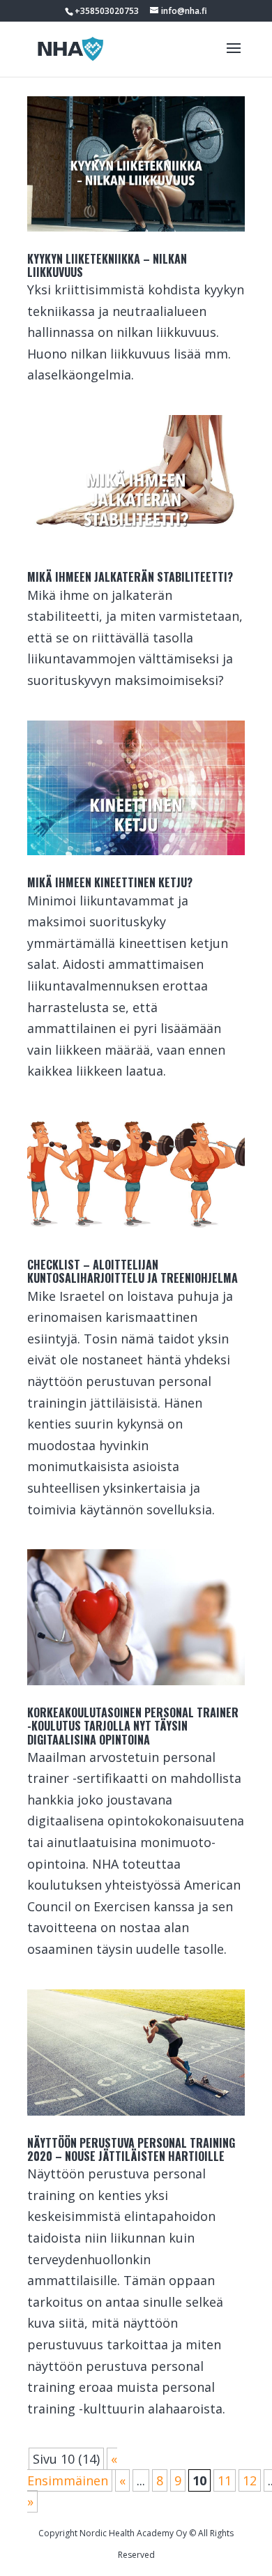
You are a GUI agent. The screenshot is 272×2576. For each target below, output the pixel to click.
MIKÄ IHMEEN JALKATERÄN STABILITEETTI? (130, 577)
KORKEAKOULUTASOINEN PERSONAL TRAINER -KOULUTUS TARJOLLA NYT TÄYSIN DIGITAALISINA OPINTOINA (133, 1726)
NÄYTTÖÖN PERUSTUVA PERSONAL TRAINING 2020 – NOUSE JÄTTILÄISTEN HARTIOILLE (131, 2149)
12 (250, 2480)
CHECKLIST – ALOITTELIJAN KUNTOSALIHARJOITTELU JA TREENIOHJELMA (133, 1271)
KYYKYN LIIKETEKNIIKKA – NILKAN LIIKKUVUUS (107, 265)
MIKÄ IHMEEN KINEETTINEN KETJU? (110, 882)
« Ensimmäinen (72, 2470)
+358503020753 (107, 11)
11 (225, 2480)
